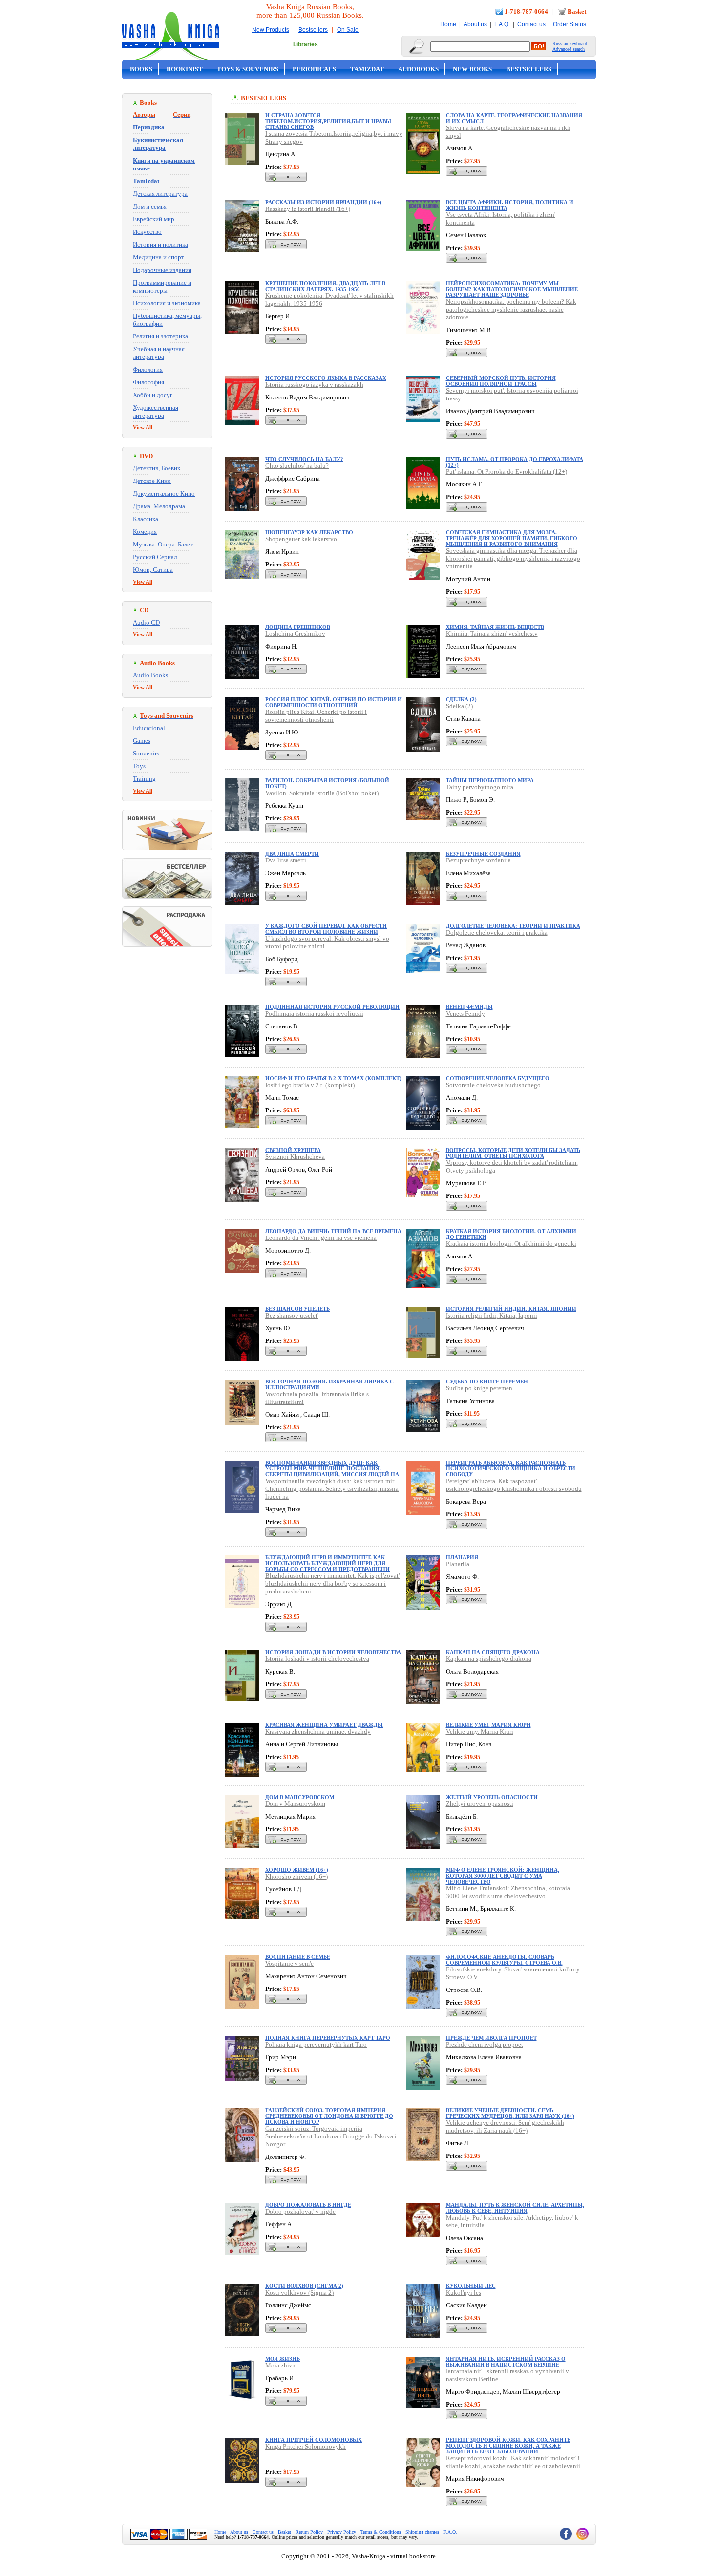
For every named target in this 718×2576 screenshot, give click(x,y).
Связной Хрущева (293, 1150)
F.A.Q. (502, 24)
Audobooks (418, 69)
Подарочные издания (162, 270)
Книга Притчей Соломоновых (314, 2440)
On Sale (348, 30)
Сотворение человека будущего (498, 1078)
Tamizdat (367, 69)
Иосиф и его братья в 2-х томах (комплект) (333, 1078)
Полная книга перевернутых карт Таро (328, 2038)
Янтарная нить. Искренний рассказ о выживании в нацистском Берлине (506, 2362)
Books (141, 69)
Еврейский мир (154, 219)
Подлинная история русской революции (332, 1007)
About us (475, 24)
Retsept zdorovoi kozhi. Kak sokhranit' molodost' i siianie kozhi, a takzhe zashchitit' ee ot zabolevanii (513, 2462)
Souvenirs (146, 753)
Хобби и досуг (153, 395)
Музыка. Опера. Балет (163, 544)
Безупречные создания (483, 854)
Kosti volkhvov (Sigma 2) (299, 2293)
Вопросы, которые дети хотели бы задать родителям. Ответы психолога (513, 1153)
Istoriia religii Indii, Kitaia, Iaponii (492, 1315)
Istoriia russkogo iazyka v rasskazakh (314, 385)
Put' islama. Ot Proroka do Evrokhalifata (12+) (507, 471)
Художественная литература (156, 411)
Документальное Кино (164, 493)
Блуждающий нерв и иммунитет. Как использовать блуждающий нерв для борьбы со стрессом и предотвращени (327, 1563)
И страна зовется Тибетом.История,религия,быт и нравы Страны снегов (328, 121)
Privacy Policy (342, 2532)
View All (143, 427)
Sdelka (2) (459, 706)
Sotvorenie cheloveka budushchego (493, 1085)
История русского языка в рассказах (326, 378)
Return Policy (309, 2532)
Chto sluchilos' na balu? (297, 466)
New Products (271, 30)
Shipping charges (422, 2532)
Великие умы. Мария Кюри (488, 1725)
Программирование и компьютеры (162, 286)
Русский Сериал (155, 557)
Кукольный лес (471, 2286)
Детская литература (160, 194)
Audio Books (150, 675)
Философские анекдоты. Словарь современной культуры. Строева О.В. (504, 1960)
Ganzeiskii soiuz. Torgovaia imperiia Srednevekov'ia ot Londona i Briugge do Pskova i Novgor (331, 2136)
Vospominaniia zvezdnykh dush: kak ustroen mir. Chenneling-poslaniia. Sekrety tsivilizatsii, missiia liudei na (332, 1489)
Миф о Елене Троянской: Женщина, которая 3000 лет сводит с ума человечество (503, 1876)
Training (144, 779)
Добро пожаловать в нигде (308, 2205)
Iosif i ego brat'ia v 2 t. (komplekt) (310, 1085)
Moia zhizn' (281, 2365)
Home (448, 24)
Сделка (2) (461, 699)
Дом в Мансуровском (300, 1797)
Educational (149, 728)
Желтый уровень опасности (492, 1797)
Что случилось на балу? (304, 459)
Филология (148, 369)
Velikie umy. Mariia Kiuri (480, 1731)
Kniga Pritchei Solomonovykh (306, 2446)
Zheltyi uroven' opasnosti (480, 1804)
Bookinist (185, 69)
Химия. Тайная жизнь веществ (495, 627)
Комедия (145, 532)
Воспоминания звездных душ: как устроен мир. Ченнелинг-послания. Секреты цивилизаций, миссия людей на (332, 1468)
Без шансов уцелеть (297, 1309)
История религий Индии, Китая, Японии (511, 1309)
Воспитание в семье (298, 1957)
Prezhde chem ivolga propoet (485, 2044)
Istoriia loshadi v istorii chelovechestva (317, 1659)
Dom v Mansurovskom (295, 1804)
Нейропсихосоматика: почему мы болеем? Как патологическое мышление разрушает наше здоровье (512, 289)
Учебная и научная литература (159, 353)
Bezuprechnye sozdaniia (478, 860)
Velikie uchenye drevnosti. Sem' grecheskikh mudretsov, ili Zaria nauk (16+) (505, 2126)
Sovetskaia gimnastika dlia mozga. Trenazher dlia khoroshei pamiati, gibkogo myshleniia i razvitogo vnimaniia (513, 558)
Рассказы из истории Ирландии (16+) (323, 202)
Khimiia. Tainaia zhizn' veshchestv (492, 634)
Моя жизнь (283, 2359)
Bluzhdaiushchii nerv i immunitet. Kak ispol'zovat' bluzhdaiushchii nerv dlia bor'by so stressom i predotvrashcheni (332, 1583)
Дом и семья (150, 206)
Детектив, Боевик (157, 468)
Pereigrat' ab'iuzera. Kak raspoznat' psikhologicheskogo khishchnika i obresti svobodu (514, 1485)
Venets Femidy (465, 1014)
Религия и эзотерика (160, 336)
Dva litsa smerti (286, 860)
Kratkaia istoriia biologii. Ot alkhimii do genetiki (511, 1244)
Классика (146, 519)
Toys (139, 766)
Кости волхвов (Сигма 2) (304, 2286)
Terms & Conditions (381, 2532)
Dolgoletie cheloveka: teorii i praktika (497, 932)
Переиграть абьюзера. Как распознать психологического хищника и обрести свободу (511, 1468)
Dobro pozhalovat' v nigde (300, 2211)
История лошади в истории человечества (333, 1652)
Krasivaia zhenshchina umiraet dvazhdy (318, 1731)
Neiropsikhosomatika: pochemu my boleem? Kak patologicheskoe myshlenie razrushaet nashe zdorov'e (511, 309)
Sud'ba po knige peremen (479, 1388)
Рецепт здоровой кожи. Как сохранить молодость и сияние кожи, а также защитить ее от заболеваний (508, 2446)
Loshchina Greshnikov (295, 634)
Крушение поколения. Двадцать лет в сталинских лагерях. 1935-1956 (325, 286)
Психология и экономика (167, 303)
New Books (472, 69)
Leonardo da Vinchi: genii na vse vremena (321, 1238)
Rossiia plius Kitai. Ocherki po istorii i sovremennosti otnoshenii (316, 716)
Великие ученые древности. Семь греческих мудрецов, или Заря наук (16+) (510, 2113)
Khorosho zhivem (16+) (296, 1876)
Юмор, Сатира (153, 570)
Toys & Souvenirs (248, 69)
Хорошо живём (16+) (297, 1870)
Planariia (458, 1564)
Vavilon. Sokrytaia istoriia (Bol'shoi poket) (322, 793)
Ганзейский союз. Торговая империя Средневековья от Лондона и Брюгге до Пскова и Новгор (329, 2116)
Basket (577, 11)
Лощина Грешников (298, 627)
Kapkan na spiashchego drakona (489, 1659)
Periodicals (314, 69)
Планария (462, 1557)
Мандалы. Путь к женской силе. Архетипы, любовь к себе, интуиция (515, 2208)
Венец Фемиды (469, 1007)
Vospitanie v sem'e (289, 1963)
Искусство (147, 232)
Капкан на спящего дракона (493, 1652)
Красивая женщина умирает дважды (324, 1725)
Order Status (570, 24)
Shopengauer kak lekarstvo (301, 539)
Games (142, 741)
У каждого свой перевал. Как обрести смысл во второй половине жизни (326, 929)
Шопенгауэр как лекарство (309, 532)
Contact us (531, 24)
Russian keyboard (570, 44)
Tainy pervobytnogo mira (480, 787)
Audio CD (146, 622)
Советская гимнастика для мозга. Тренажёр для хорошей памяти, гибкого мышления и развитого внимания (512, 538)
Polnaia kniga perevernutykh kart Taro (316, 2044)
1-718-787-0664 (526, 11)
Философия (148, 382)
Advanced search (569, 49)
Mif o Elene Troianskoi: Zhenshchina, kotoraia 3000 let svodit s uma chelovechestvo (508, 1892)
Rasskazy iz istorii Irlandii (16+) (308, 209)
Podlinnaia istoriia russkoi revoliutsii (314, 1014)
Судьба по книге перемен (487, 1382)
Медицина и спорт (158, 257)
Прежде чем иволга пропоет (491, 2038)
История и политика (160, 244)
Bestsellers (313, 30)
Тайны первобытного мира (490, 780)
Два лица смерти (292, 854)
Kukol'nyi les (464, 2293)
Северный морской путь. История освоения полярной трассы (501, 381)
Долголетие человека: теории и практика (513, 926)
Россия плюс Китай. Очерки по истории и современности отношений (334, 702)
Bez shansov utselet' (292, 1315)
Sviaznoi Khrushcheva (295, 1157)
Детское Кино (152, 481)
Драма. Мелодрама (159, 506)
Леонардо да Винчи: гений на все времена (333, 1231)
